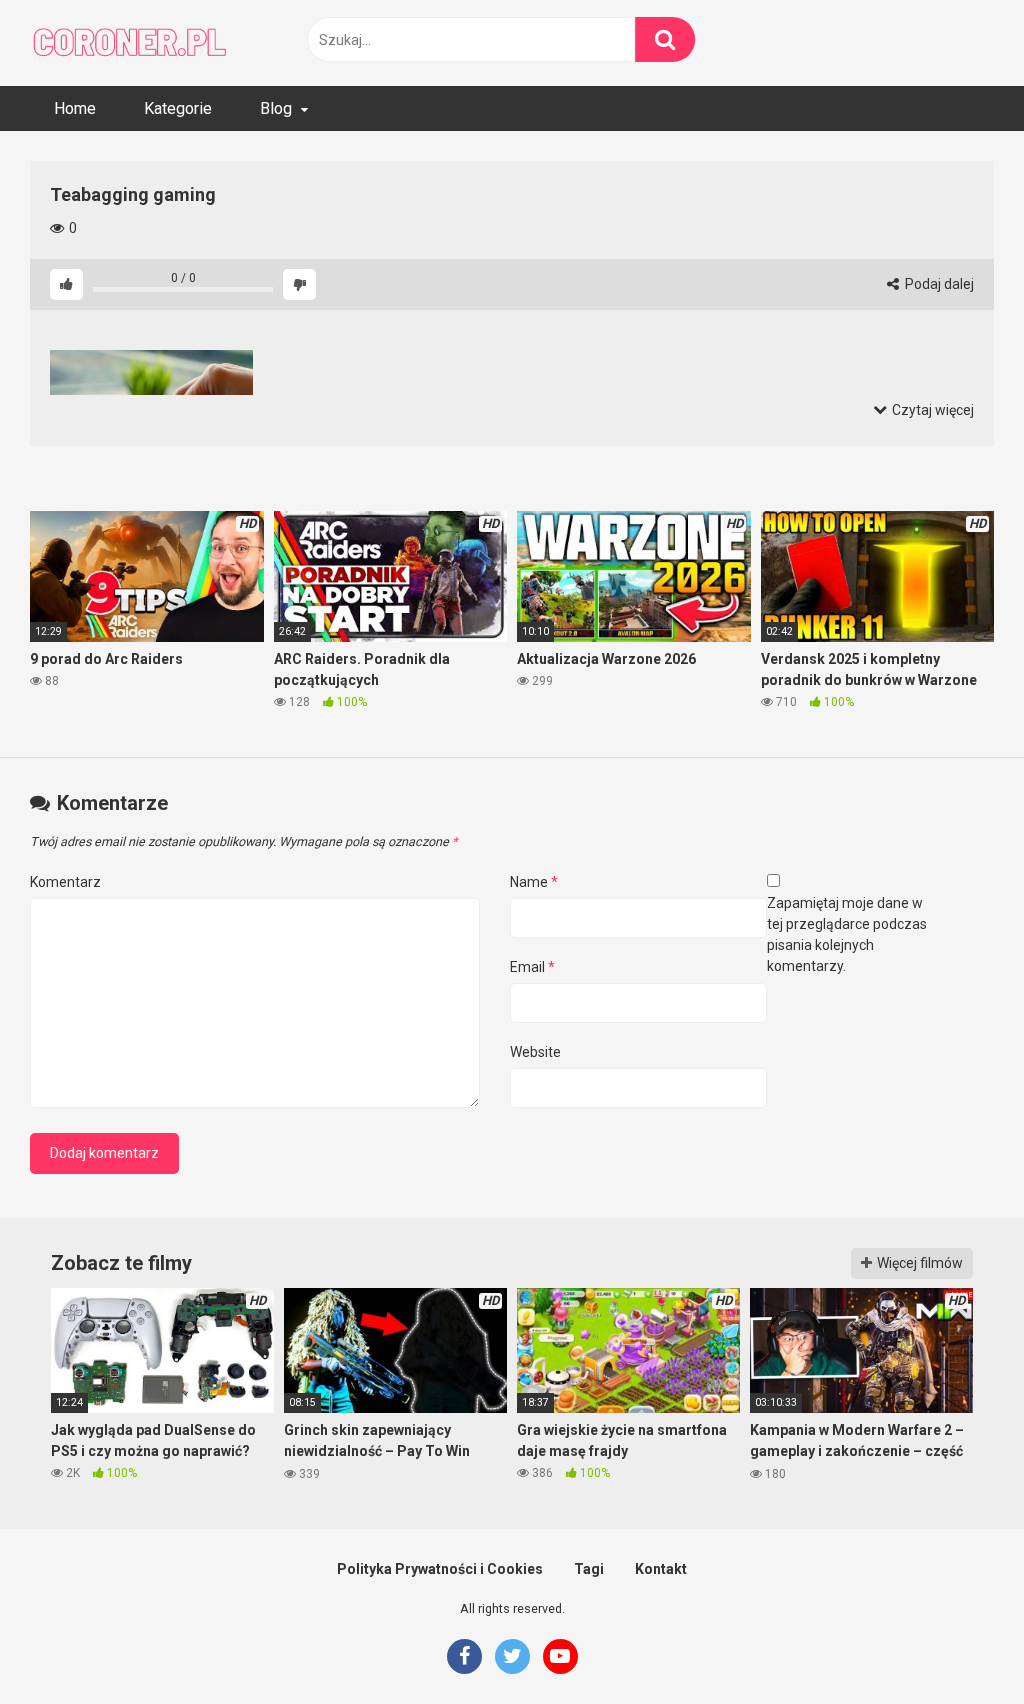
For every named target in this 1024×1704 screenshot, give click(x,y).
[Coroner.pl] (130, 43)
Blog (276, 108)
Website (535, 1052)
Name (534, 882)
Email (532, 967)
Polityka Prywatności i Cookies (440, 1569)
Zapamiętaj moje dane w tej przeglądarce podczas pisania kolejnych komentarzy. (847, 934)
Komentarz (65, 882)
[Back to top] (957, 1643)
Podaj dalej (938, 284)
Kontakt (661, 1569)
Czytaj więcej (931, 410)
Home (75, 108)
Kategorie (178, 108)
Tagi (589, 1569)
